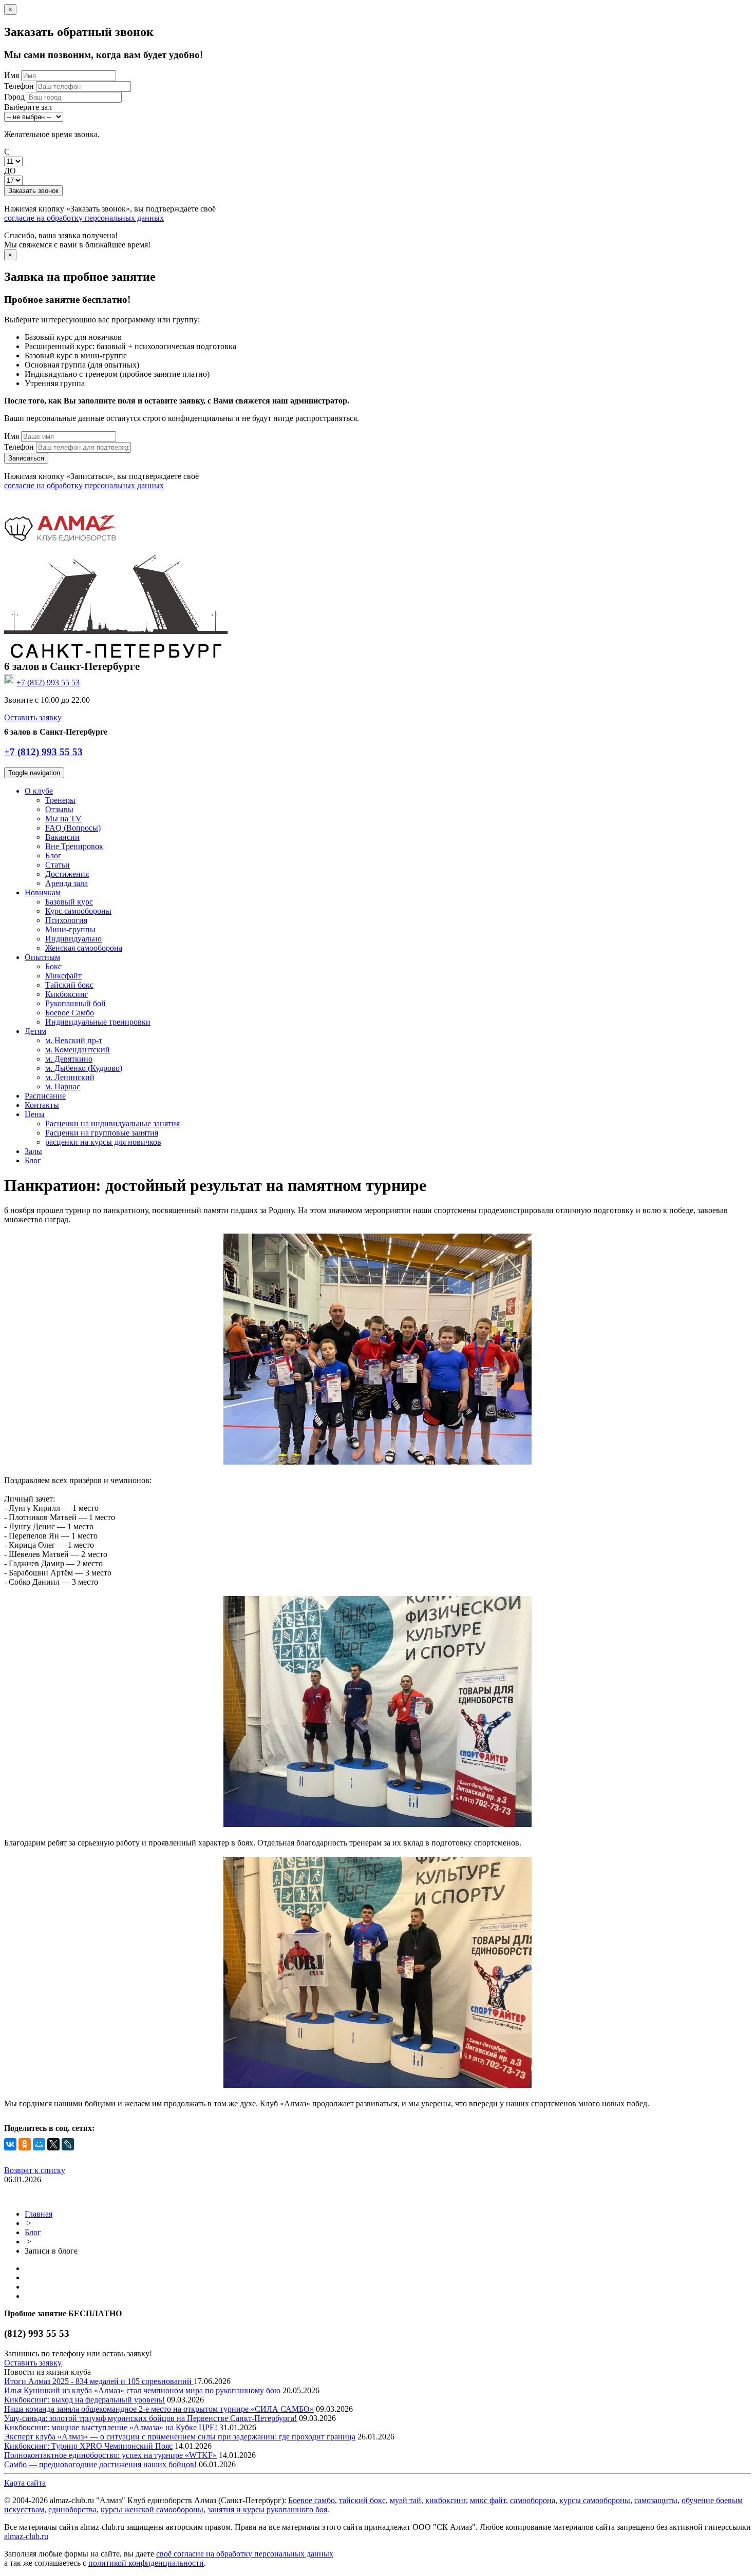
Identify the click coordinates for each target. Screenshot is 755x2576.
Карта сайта (25, 2483)
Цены (35, 1114)
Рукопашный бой (75, 1003)
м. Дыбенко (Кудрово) (84, 1068)
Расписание (45, 1096)
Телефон (19, 86)
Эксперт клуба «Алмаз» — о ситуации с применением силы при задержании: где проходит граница (180, 2437)
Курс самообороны (78, 911)
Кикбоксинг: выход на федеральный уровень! (84, 2400)
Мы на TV (63, 819)
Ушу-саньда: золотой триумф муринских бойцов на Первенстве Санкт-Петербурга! (150, 2418)
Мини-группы (70, 929)
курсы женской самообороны (152, 2510)
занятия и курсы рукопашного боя (267, 2510)
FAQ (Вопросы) (73, 828)
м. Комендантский (78, 1050)
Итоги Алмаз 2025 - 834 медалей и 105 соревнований (99, 2381)
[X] (53, 2144)
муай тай (405, 2500)
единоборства (72, 2510)
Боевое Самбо (70, 1013)
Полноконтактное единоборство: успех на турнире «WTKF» (110, 2455)
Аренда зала (67, 883)
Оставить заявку (33, 717)
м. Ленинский (70, 1077)
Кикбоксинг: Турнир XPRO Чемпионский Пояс (88, 2446)
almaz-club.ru (26, 2536)
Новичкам (43, 892)
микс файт (488, 2500)
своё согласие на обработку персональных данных (245, 2554)
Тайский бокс (69, 985)
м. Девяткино (69, 1059)
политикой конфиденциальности (146, 2563)
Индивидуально (73, 939)
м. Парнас (63, 1087)
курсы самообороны (595, 2500)
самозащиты (656, 2500)
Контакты (42, 1105)
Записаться (26, 458)
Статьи (58, 865)
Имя (12, 75)
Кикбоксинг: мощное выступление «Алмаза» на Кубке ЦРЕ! (111, 2427)
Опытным (42, 957)
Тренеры (60, 800)
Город (14, 97)
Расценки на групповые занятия (102, 1133)
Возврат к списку (35, 2170)
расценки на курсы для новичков (103, 1142)
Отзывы (59, 809)
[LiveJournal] (68, 2144)
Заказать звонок (33, 191)
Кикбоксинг (67, 994)
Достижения (67, 874)
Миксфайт (63, 976)
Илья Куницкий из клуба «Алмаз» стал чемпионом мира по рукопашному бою (142, 2390)
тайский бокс (362, 2500)
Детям (35, 1031)
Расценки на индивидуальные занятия (112, 1123)
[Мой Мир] (39, 2144)
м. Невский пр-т (74, 1040)
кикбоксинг (446, 2500)
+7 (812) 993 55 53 (43, 752)
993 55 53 (48, 683)
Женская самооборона (84, 948)
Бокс (53, 966)
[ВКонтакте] (10, 2144)
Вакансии (62, 837)
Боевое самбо (312, 2500)
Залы (33, 1151)
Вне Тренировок (74, 846)
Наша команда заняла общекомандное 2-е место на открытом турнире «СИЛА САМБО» (159, 2409)
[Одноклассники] (25, 2144)
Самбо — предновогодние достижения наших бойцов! (100, 2464)
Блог (53, 856)
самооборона (533, 2500)
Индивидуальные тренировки (98, 1022)
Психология (66, 920)
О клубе (39, 791)
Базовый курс (69, 902)
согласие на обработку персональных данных (84, 218)
